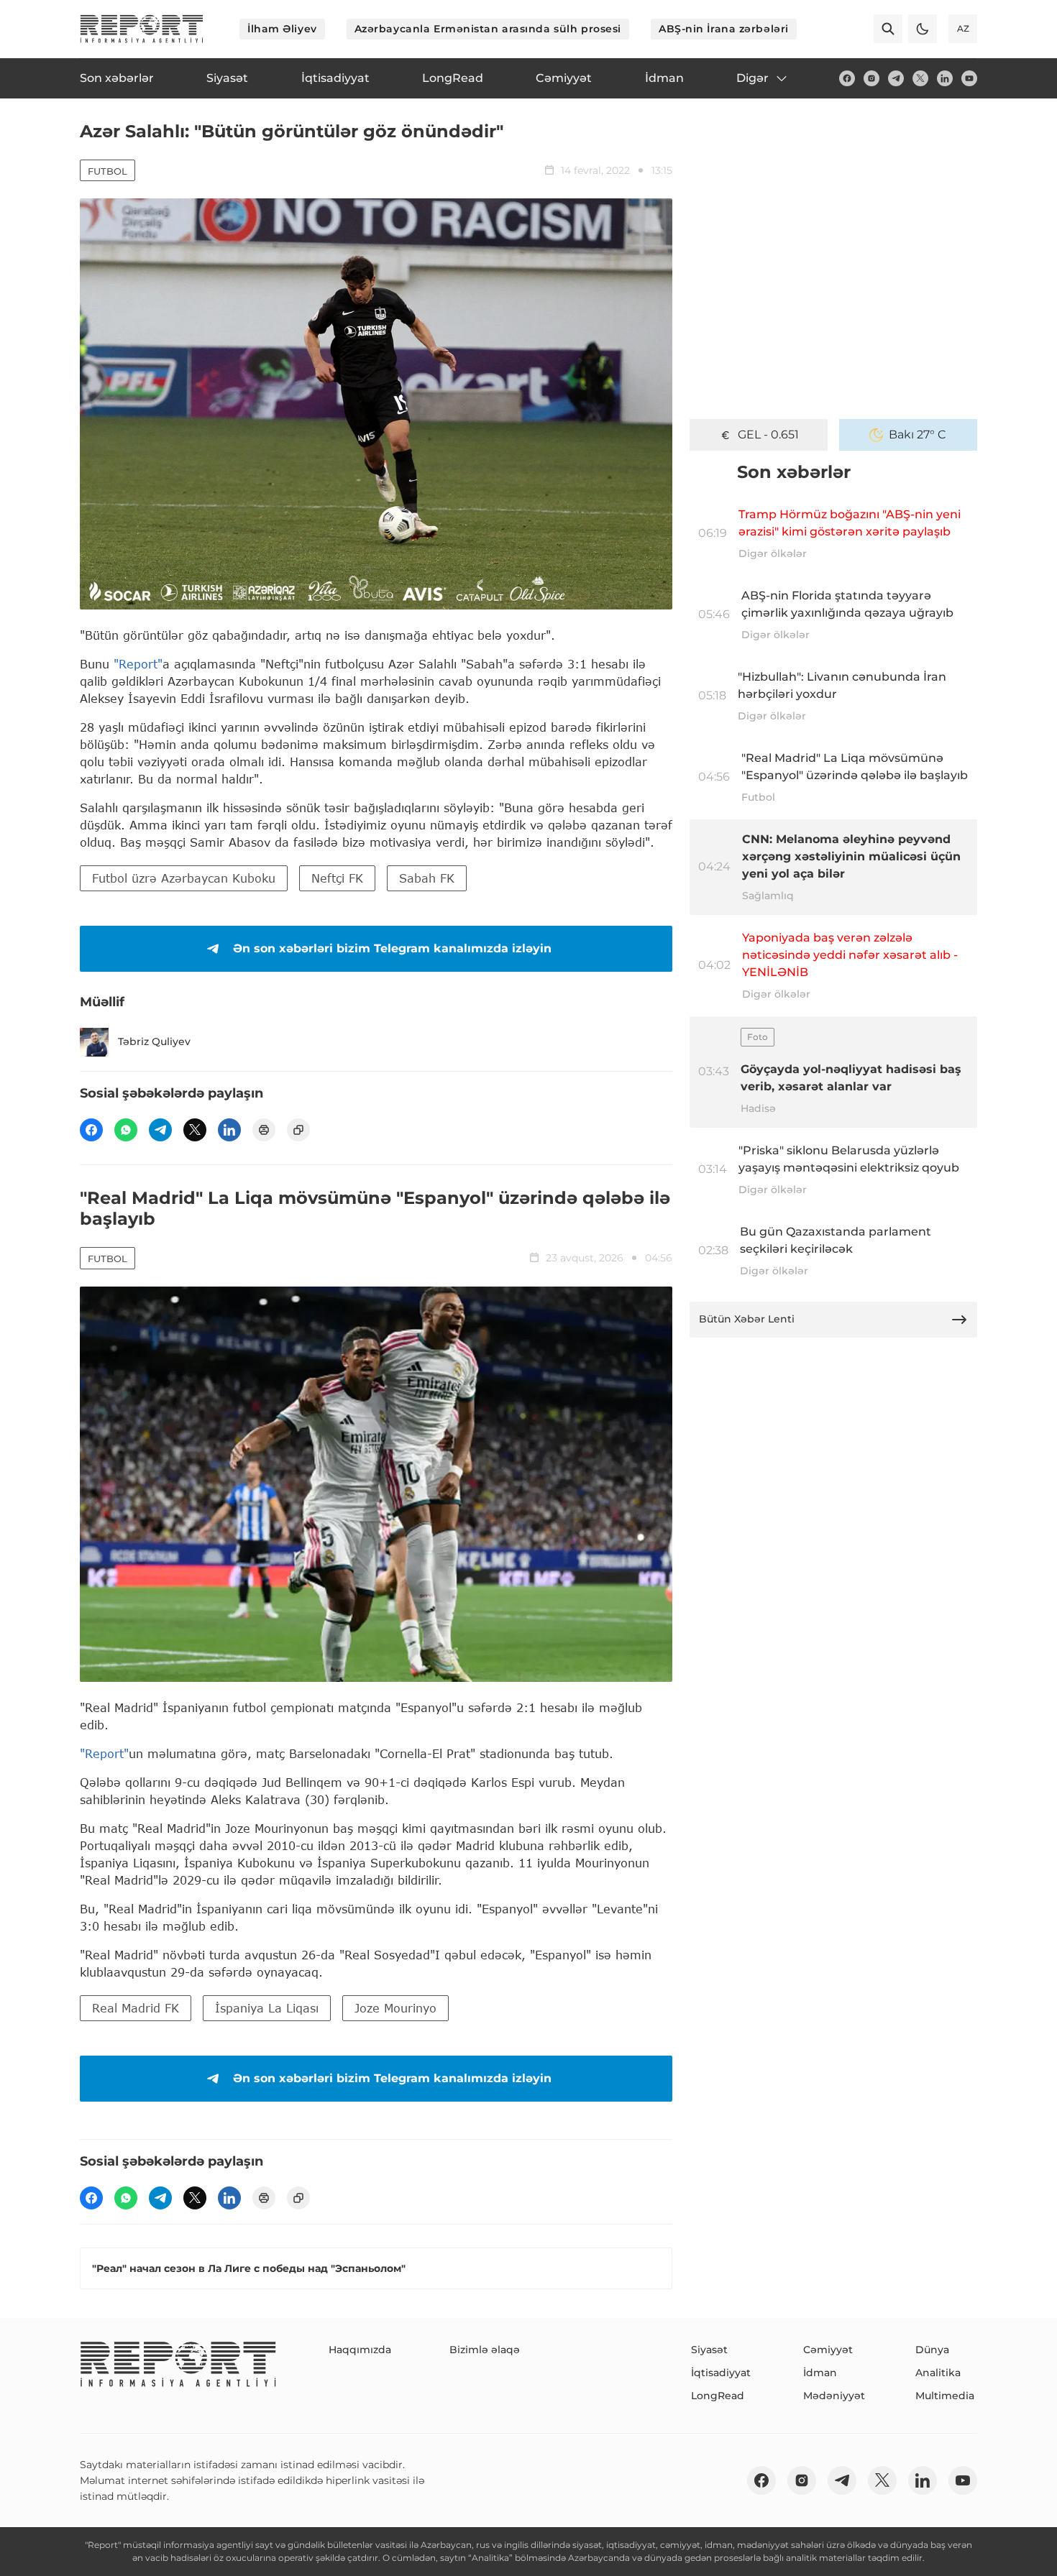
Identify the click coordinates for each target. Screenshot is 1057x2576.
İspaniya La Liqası (267, 2008)
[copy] (298, 1130)
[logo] (142, 29)
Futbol (107, 171)
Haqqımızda (360, 2350)
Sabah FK (427, 878)
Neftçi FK (337, 878)
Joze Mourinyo (395, 2008)
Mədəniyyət (834, 2396)
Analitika (938, 2373)
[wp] (126, 1130)
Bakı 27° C (918, 434)
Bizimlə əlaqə (485, 2350)
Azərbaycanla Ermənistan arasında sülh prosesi (488, 29)
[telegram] (896, 78)
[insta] (871, 78)
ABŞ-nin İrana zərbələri (724, 29)
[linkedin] (945, 78)
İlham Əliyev (282, 29)
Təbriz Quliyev (154, 1041)
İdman (820, 2373)
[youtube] (969, 78)
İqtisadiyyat (721, 2373)
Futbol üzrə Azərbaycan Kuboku (184, 878)
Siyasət (709, 2350)
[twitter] (920, 78)
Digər (752, 78)
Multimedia (945, 2396)
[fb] (847, 78)
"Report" (138, 664)
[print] (264, 1130)
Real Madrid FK (136, 2008)
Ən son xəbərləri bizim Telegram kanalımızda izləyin (392, 948)
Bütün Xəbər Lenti (747, 1319)
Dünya (932, 2350)
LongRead (718, 2396)
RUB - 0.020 (768, 434)
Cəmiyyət (828, 2350)
